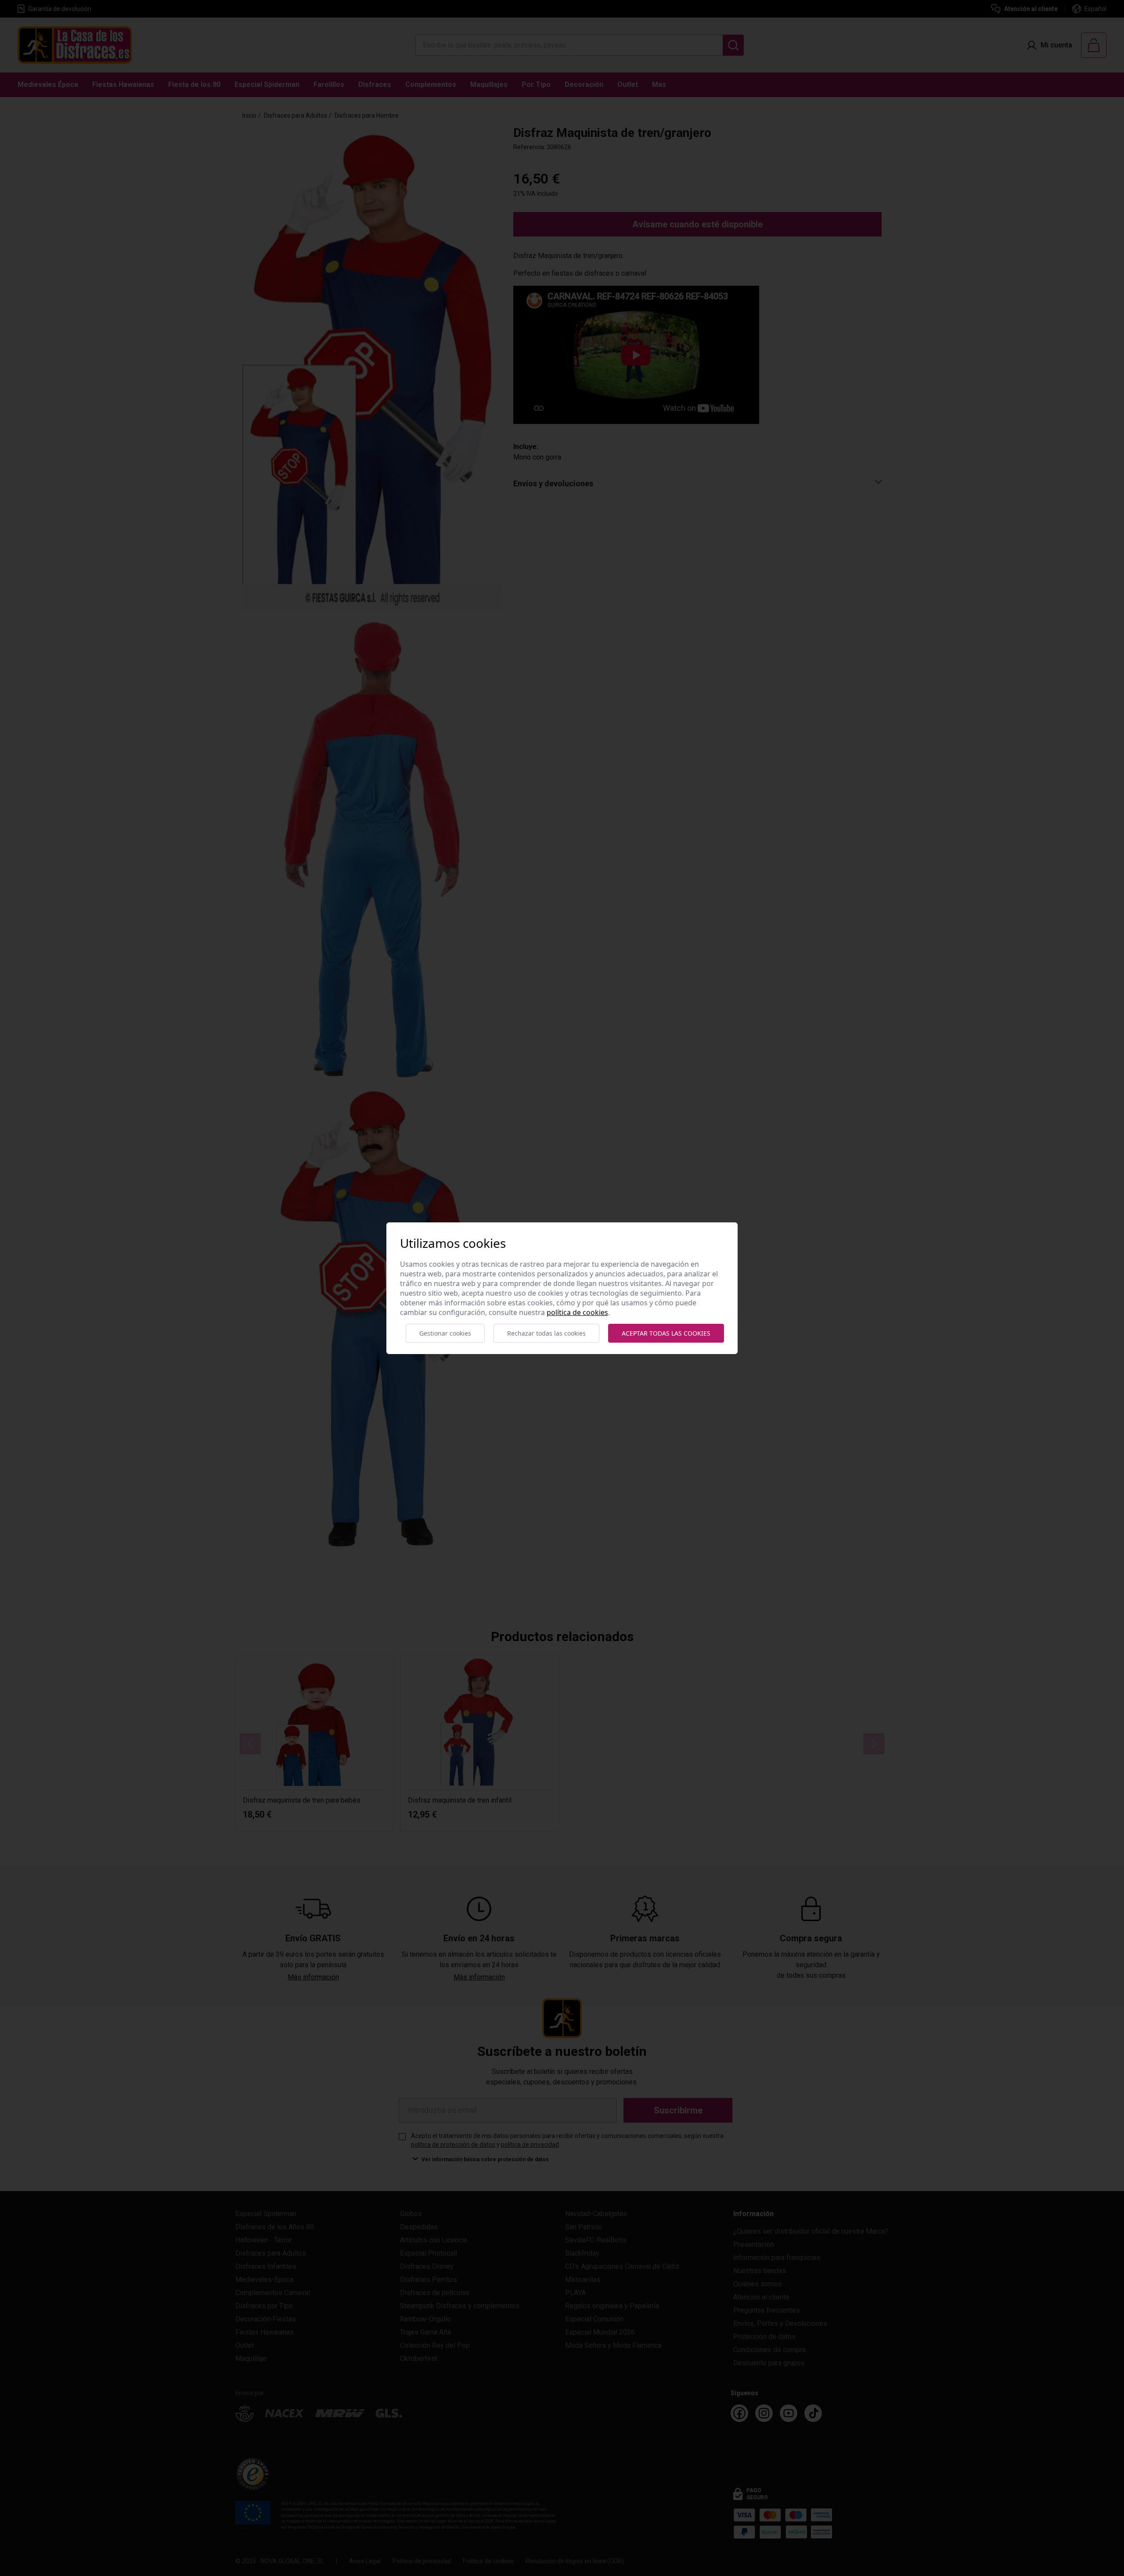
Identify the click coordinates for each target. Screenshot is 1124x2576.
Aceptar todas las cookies (666, 1333)
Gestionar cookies (445, 1333)
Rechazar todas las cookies (546, 1333)
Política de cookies (577, 1312)
